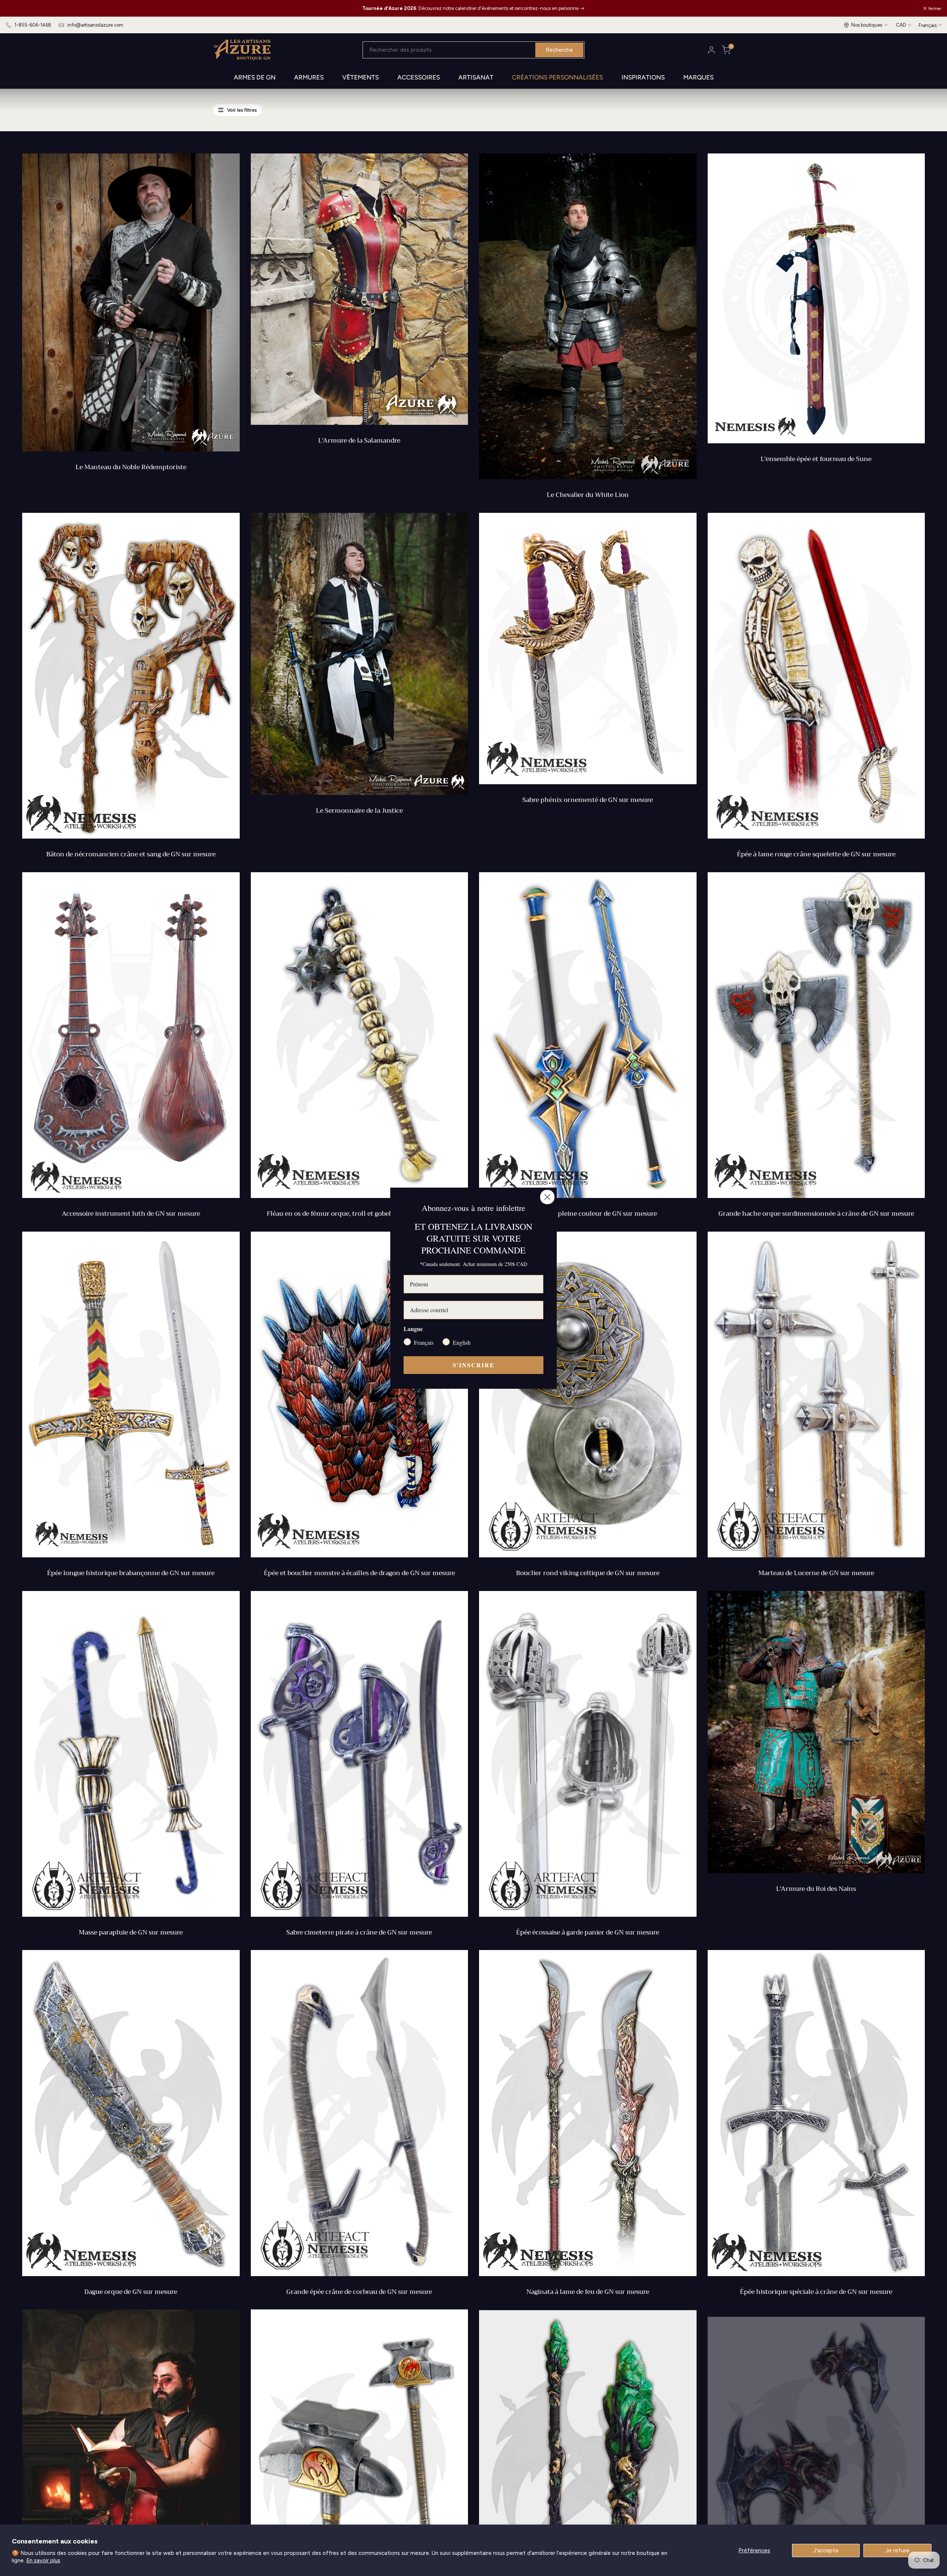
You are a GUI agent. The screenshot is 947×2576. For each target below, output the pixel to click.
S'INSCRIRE (474, 1365)
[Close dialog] (547, 1197)
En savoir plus (43, 2560)
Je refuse (898, 2550)
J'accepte (826, 2550)
